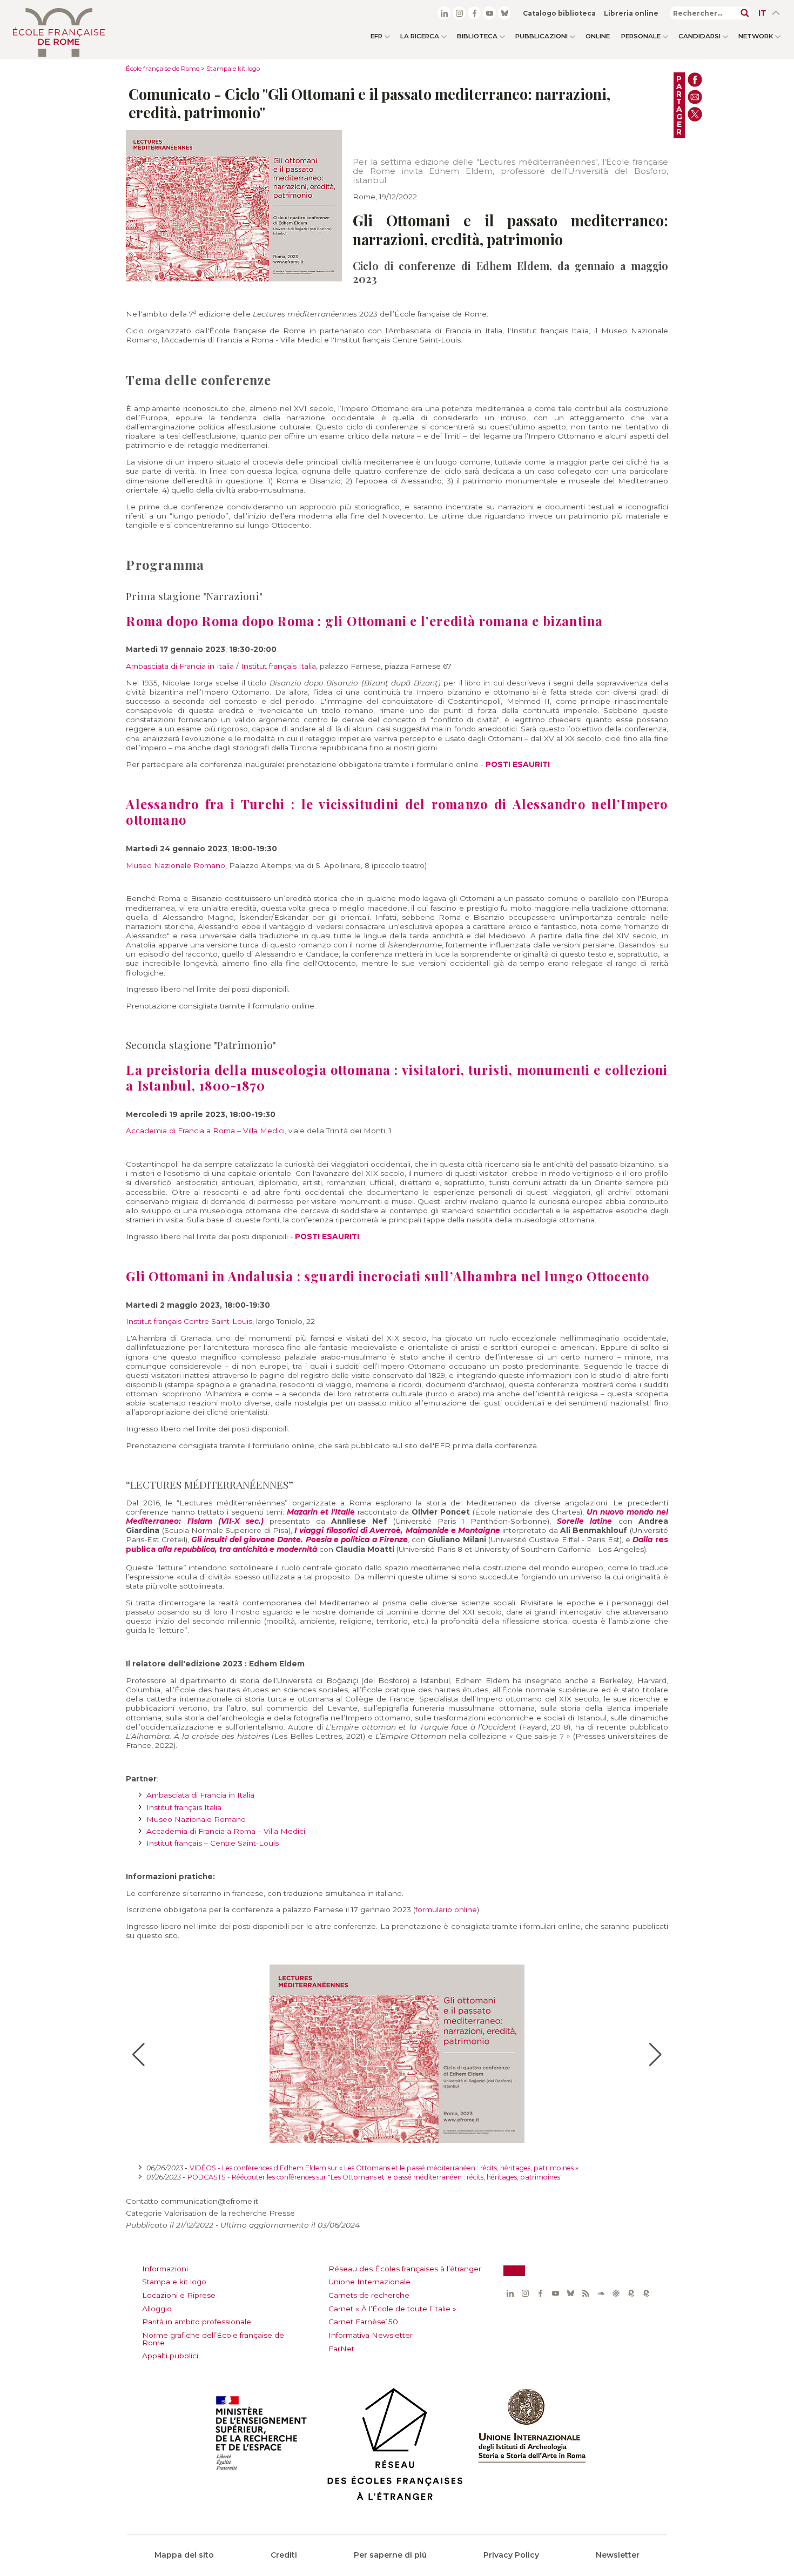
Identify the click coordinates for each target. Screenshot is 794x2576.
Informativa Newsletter (371, 2335)
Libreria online (631, 13)
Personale (641, 36)
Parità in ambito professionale (197, 2322)
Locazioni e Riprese (179, 2295)
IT (762, 13)
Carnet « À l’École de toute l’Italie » (392, 2309)
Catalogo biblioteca (559, 13)
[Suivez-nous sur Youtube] (489, 13)
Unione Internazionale (369, 2282)
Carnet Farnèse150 (363, 2322)
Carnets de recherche (369, 2295)
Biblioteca (477, 36)
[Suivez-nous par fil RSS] (586, 2293)
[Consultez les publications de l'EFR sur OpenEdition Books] (631, 2293)
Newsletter (618, 2555)
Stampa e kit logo (233, 69)
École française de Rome (163, 69)
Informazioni (165, 2269)
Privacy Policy (511, 2555)
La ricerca (420, 36)
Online (598, 36)
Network (756, 36)
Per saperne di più (390, 2555)
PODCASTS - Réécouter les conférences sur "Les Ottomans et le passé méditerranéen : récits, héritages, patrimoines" (375, 2177)
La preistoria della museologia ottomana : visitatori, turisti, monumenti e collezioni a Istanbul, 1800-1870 (397, 1078)
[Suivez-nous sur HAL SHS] (616, 2293)
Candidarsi (699, 36)
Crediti (284, 2555)
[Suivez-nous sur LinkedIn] (444, 13)
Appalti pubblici (170, 2356)
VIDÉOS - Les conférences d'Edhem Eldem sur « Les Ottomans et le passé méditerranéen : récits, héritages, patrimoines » (384, 2168)
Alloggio (157, 2309)
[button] (139, 2055)
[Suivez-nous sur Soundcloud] (601, 2293)
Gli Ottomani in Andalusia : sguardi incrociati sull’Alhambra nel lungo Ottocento (388, 1276)
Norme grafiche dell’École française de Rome (213, 2339)
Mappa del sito (184, 2555)
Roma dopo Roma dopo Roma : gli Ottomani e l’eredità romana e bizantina (364, 621)
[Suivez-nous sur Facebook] (474, 13)
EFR (376, 36)
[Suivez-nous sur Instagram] (459, 13)
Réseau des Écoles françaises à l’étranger (405, 2269)
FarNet (341, 2349)
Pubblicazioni (541, 36)
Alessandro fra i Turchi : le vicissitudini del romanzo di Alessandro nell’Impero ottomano (397, 812)
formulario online (446, 1909)
